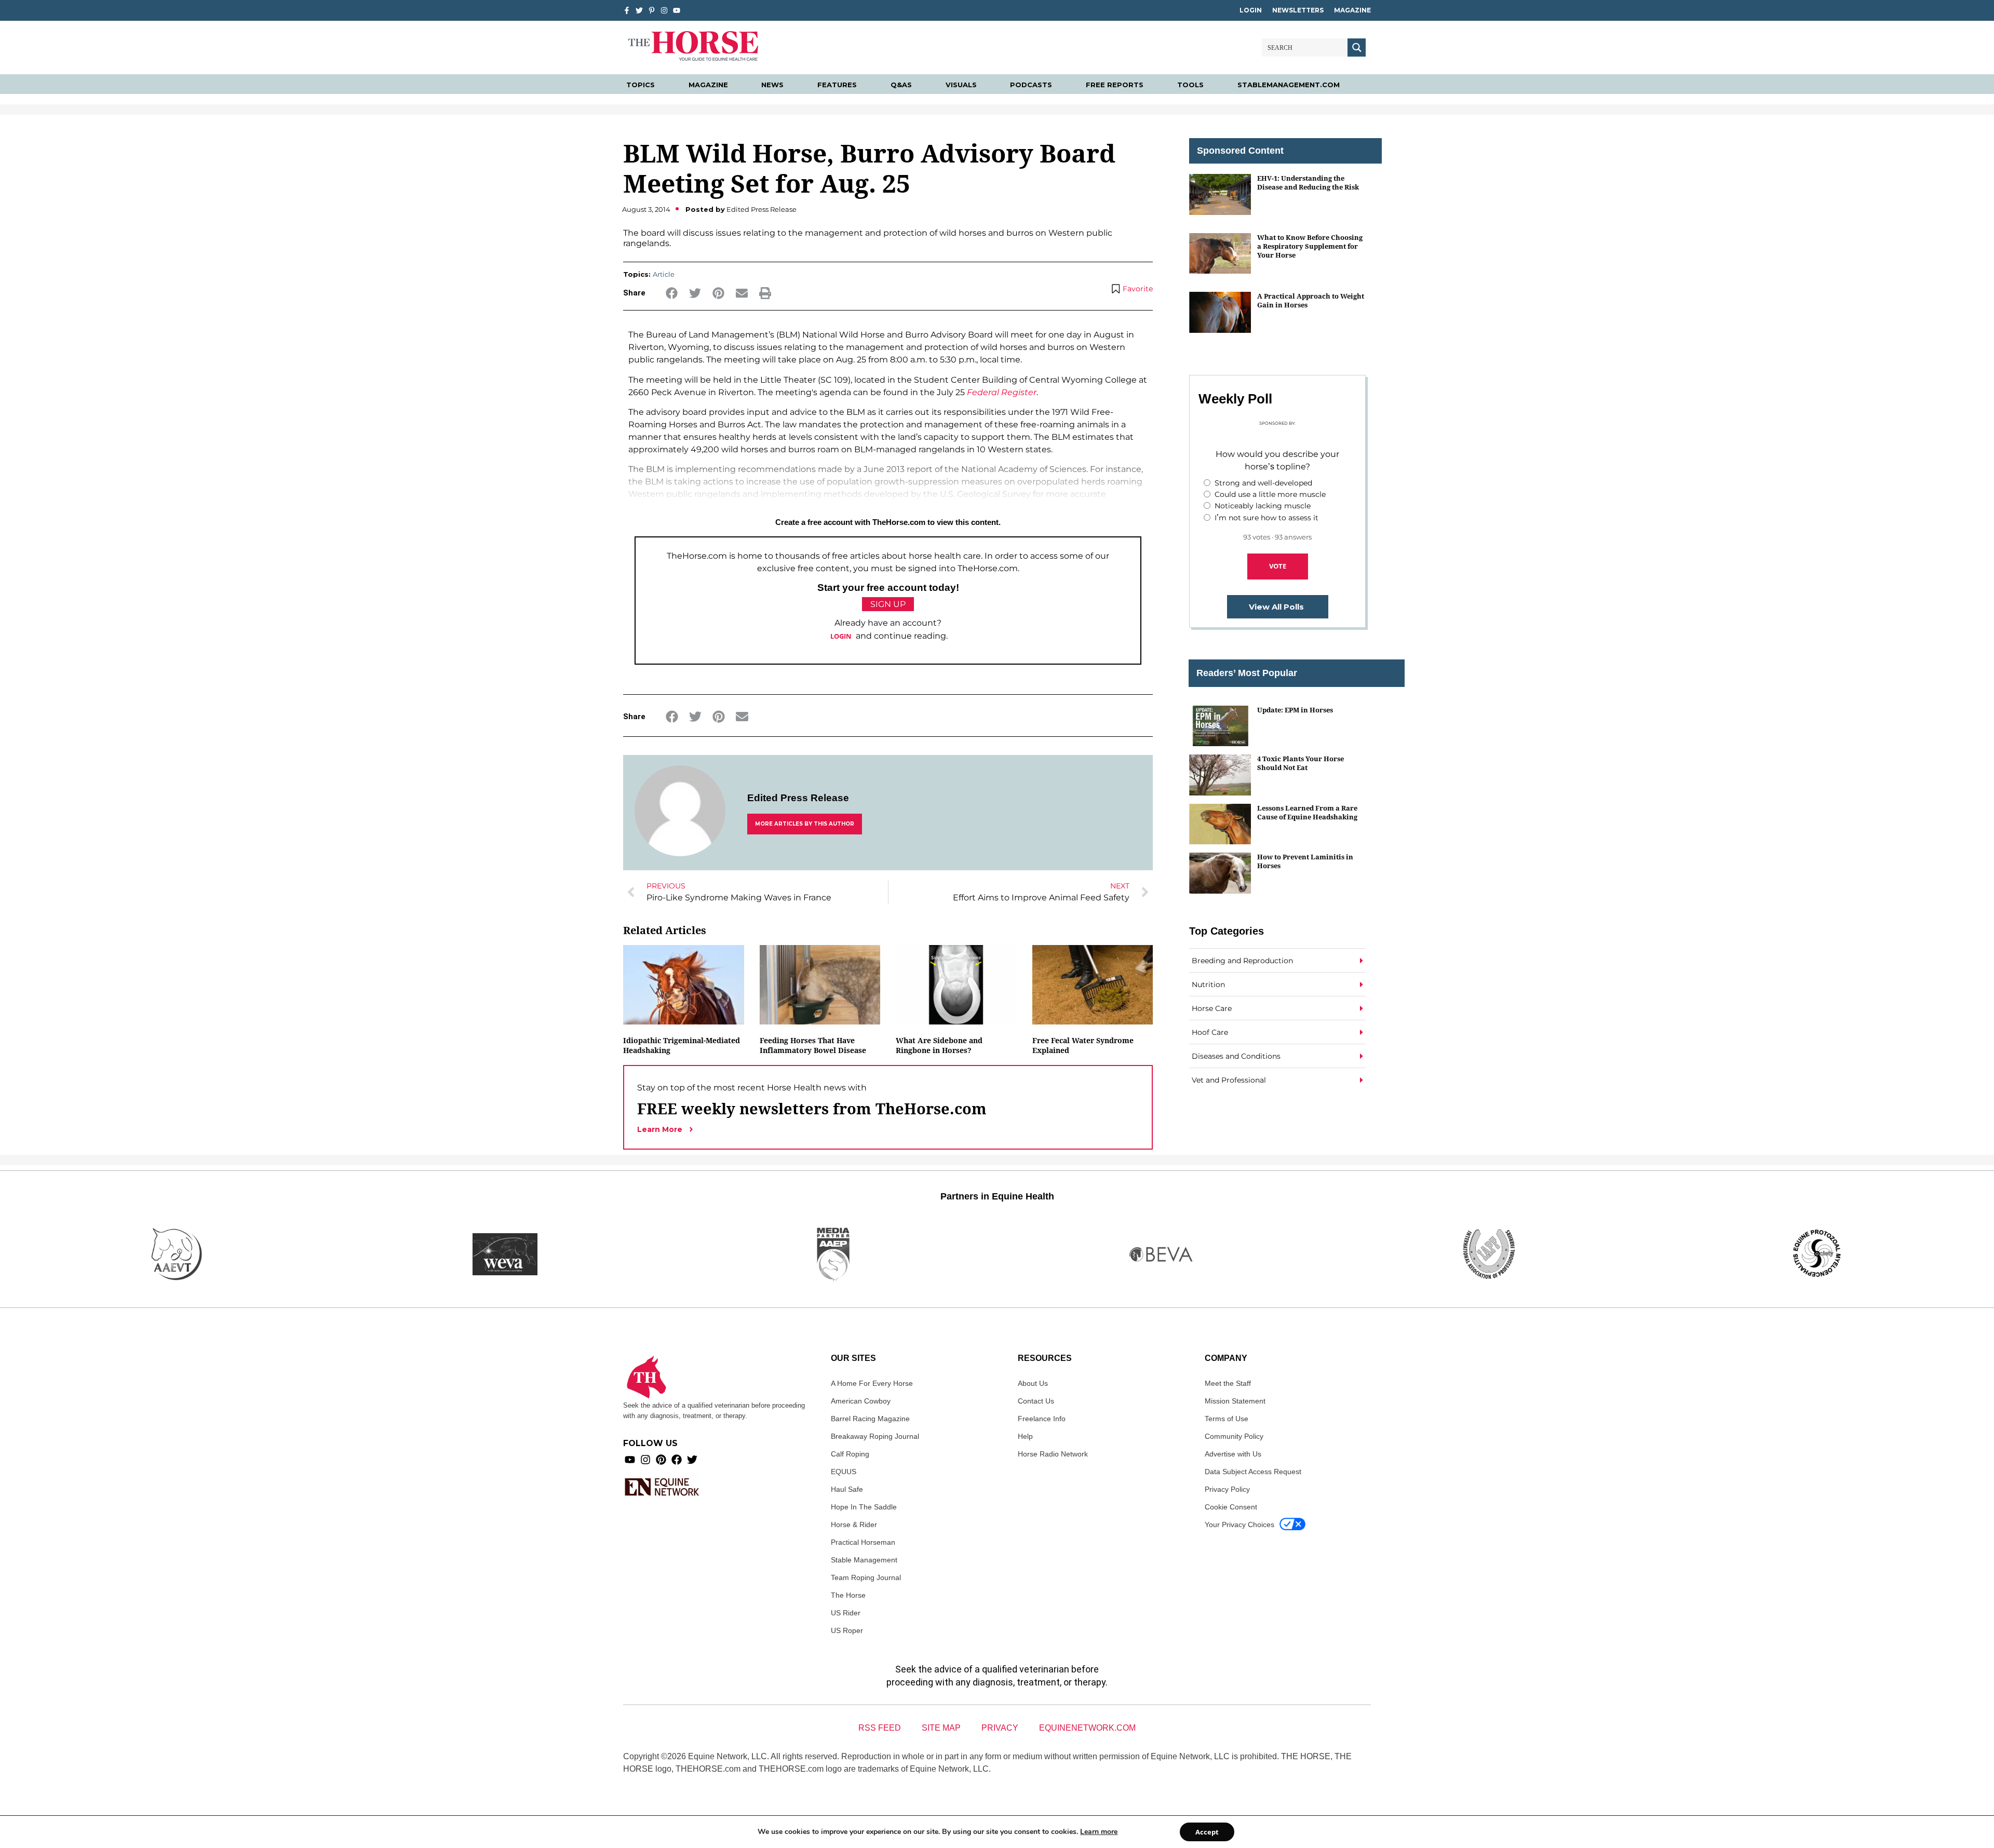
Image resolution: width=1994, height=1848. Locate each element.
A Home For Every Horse (872, 1383)
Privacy (1000, 1728)
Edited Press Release (798, 798)
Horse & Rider (854, 1525)
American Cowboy (861, 1401)
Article (664, 274)
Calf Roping (850, 1454)
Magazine (1352, 10)
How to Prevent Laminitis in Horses (1305, 861)
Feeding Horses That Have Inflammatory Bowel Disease (813, 1045)
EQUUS (844, 1472)
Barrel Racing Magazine (870, 1419)
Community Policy (1234, 1436)
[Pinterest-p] (652, 10)
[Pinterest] (661, 1460)
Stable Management (864, 1560)
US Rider (846, 1613)
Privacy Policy (1227, 1489)
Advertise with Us (1233, 1454)
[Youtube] (630, 1460)
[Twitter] (639, 10)
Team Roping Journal (866, 1577)
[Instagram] (664, 10)
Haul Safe (847, 1489)
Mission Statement (1235, 1401)
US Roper (847, 1630)
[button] (672, 293)
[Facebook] (677, 1460)
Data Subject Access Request (1253, 1472)
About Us (1033, 1383)
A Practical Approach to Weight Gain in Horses (1311, 300)
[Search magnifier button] (1357, 48)
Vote (1278, 566)
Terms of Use (1227, 1419)
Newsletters (1298, 10)
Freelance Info (1042, 1419)
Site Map (941, 1728)
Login (1251, 10)
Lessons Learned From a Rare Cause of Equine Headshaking (1307, 812)
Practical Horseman (863, 1542)
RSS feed (880, 1728)
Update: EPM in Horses (1295, 710)
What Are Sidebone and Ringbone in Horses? (939, 1045)
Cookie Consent (1231, 1507)
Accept (1207, 1832)
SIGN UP (888, 604)
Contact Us (1036, 1401)
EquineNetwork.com (1087, 1728)
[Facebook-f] (627, 10)
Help (1025, 1436)
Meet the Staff (1228, 1383)
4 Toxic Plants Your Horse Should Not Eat (1301, 763)
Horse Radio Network (1053, 1454)
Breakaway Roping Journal (875, 1436)
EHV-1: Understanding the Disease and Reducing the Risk (1308, 183)
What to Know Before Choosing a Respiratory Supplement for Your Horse (1310, 246)
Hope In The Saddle (864, 1507)
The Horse (848, 1595)
